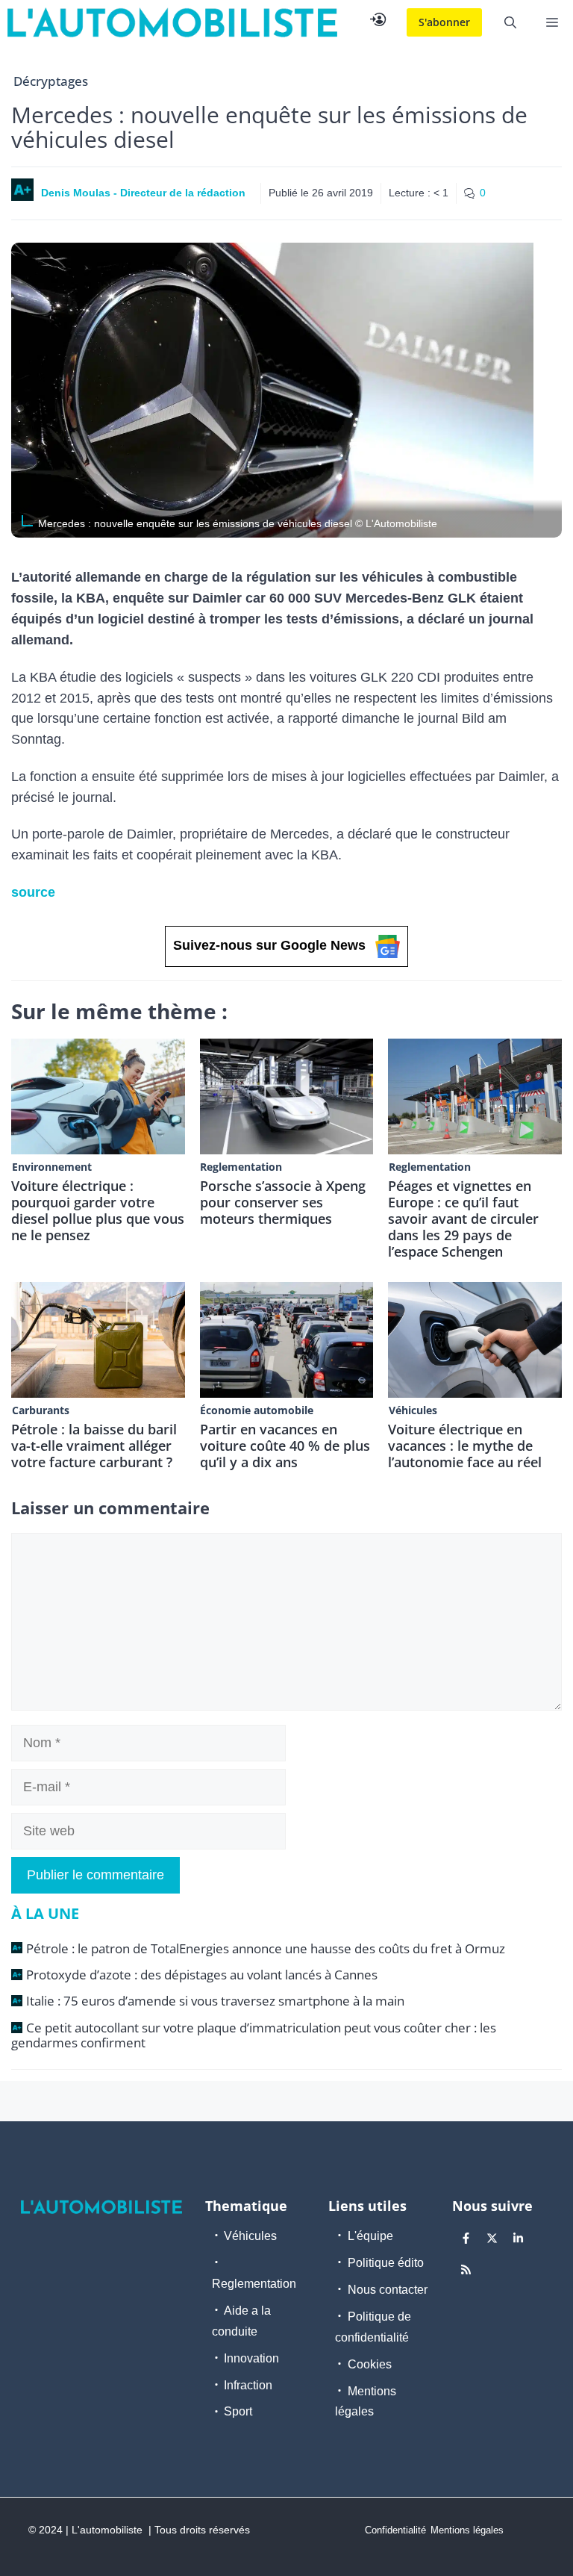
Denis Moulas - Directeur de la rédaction (143, 193)
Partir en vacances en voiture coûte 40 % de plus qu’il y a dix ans (285, 1446)
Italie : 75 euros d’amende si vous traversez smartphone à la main (215, 2001)
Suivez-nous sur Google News (269, 945)
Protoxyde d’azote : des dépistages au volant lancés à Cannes (202, 1975)
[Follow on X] (492, 2238)
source (33, 892)
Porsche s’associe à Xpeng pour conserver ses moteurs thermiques (283, 1202)
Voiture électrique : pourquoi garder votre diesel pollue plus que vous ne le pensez (98, 1210)
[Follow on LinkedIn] (519, 2238)
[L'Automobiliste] (172, 22)
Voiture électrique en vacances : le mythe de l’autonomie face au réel (465, 1446)
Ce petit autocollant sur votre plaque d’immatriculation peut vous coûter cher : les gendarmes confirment (254, 2035)
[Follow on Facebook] (466, 2238)
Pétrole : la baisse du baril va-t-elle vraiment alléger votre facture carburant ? (94, 1446)
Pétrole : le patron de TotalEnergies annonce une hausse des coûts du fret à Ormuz (266, 1948)
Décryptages (51, 81)
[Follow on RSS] (466, 2269)
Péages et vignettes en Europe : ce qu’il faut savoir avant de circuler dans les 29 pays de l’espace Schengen (463, 1219)
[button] (510, 22)
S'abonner (444, 22)
